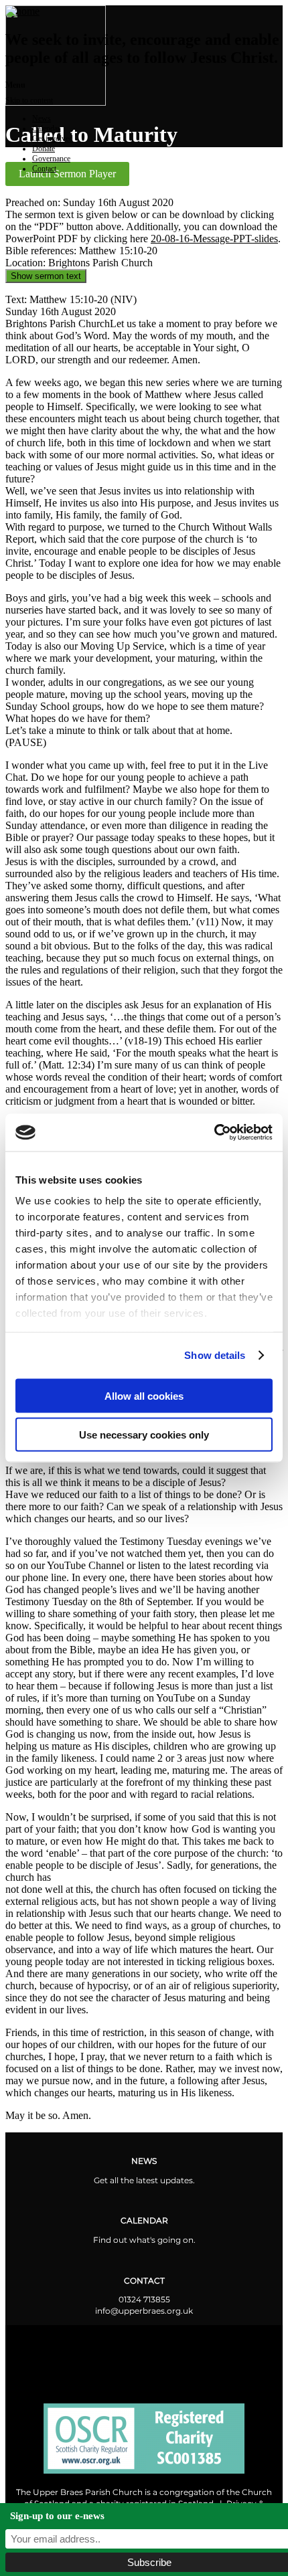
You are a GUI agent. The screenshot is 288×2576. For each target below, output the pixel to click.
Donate (44, 149)
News (42, 118)
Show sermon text (46, 276)
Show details (215, 1355)
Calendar (46, 128)
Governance (51, 159)
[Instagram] (144, 2350)
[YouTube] (201, 2350)
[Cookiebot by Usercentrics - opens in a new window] (214, 1133)
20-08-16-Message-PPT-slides (214, 239)
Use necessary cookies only (144, 1435)
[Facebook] (87, 2350)
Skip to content (29, 100)
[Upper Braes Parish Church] (22, 11)
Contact (44, 169)
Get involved (53, 139)
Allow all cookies (144, 1395)
